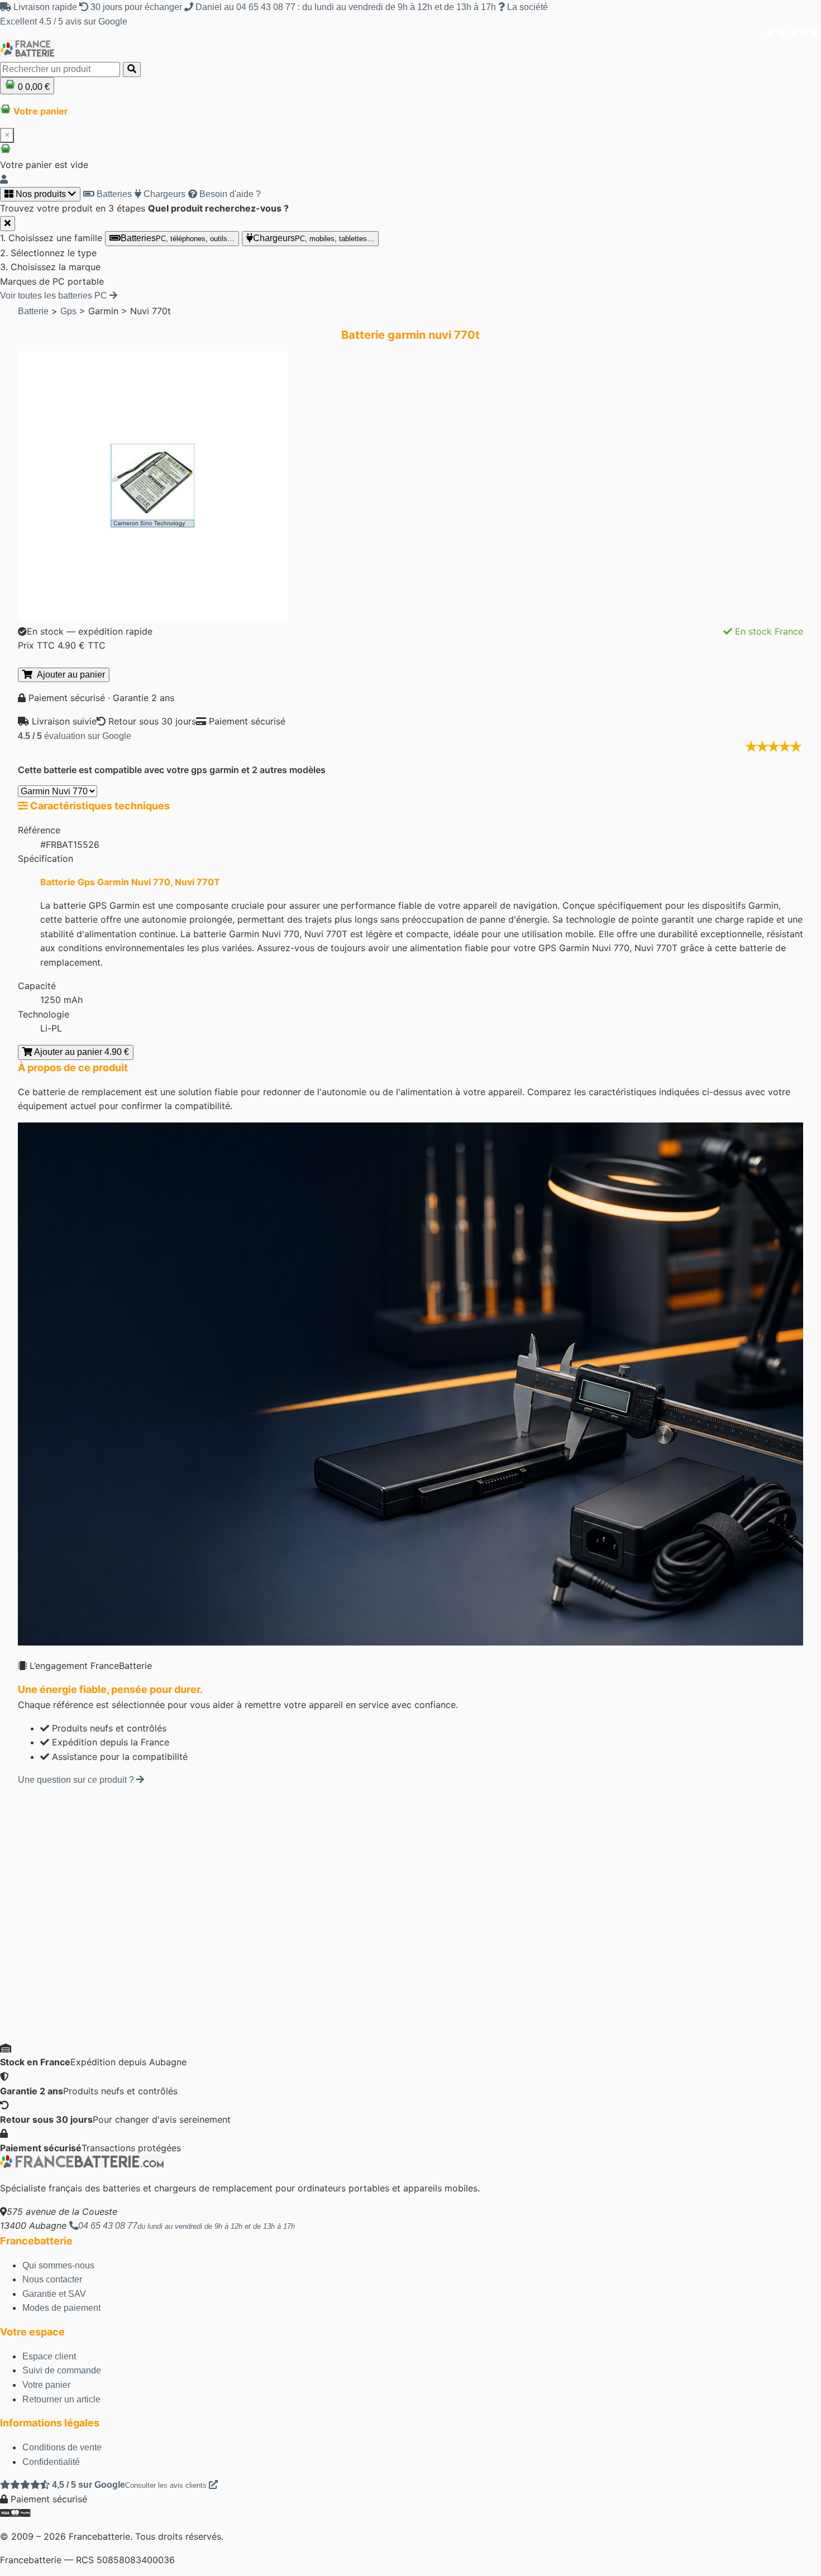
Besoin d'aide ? (229, 194)
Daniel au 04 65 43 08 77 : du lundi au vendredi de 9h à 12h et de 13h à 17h (346, 7)
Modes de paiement (61, 2308)
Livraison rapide (45, 7)
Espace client (49, 2356)
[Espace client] (4, 179)
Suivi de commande (62, 2370)
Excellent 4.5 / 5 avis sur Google (64, 21)
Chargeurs (163, 194)
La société (526, 7)
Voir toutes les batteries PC (55, 296)
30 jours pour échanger (136, 7)
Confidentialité (51, 2462)
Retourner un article (61, 2399)
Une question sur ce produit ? (77, 1780)
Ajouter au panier (69, 675)
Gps (68, 311)
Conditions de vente (62, 2447)
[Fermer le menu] (8, 224)
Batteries (113, 194)
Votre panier (46, 2385)
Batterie (33, 311)
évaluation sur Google (75, 736)
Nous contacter (52, 2279)
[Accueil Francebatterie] (82, 2165)
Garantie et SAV (54, 2294)
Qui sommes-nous (58, 2265)
